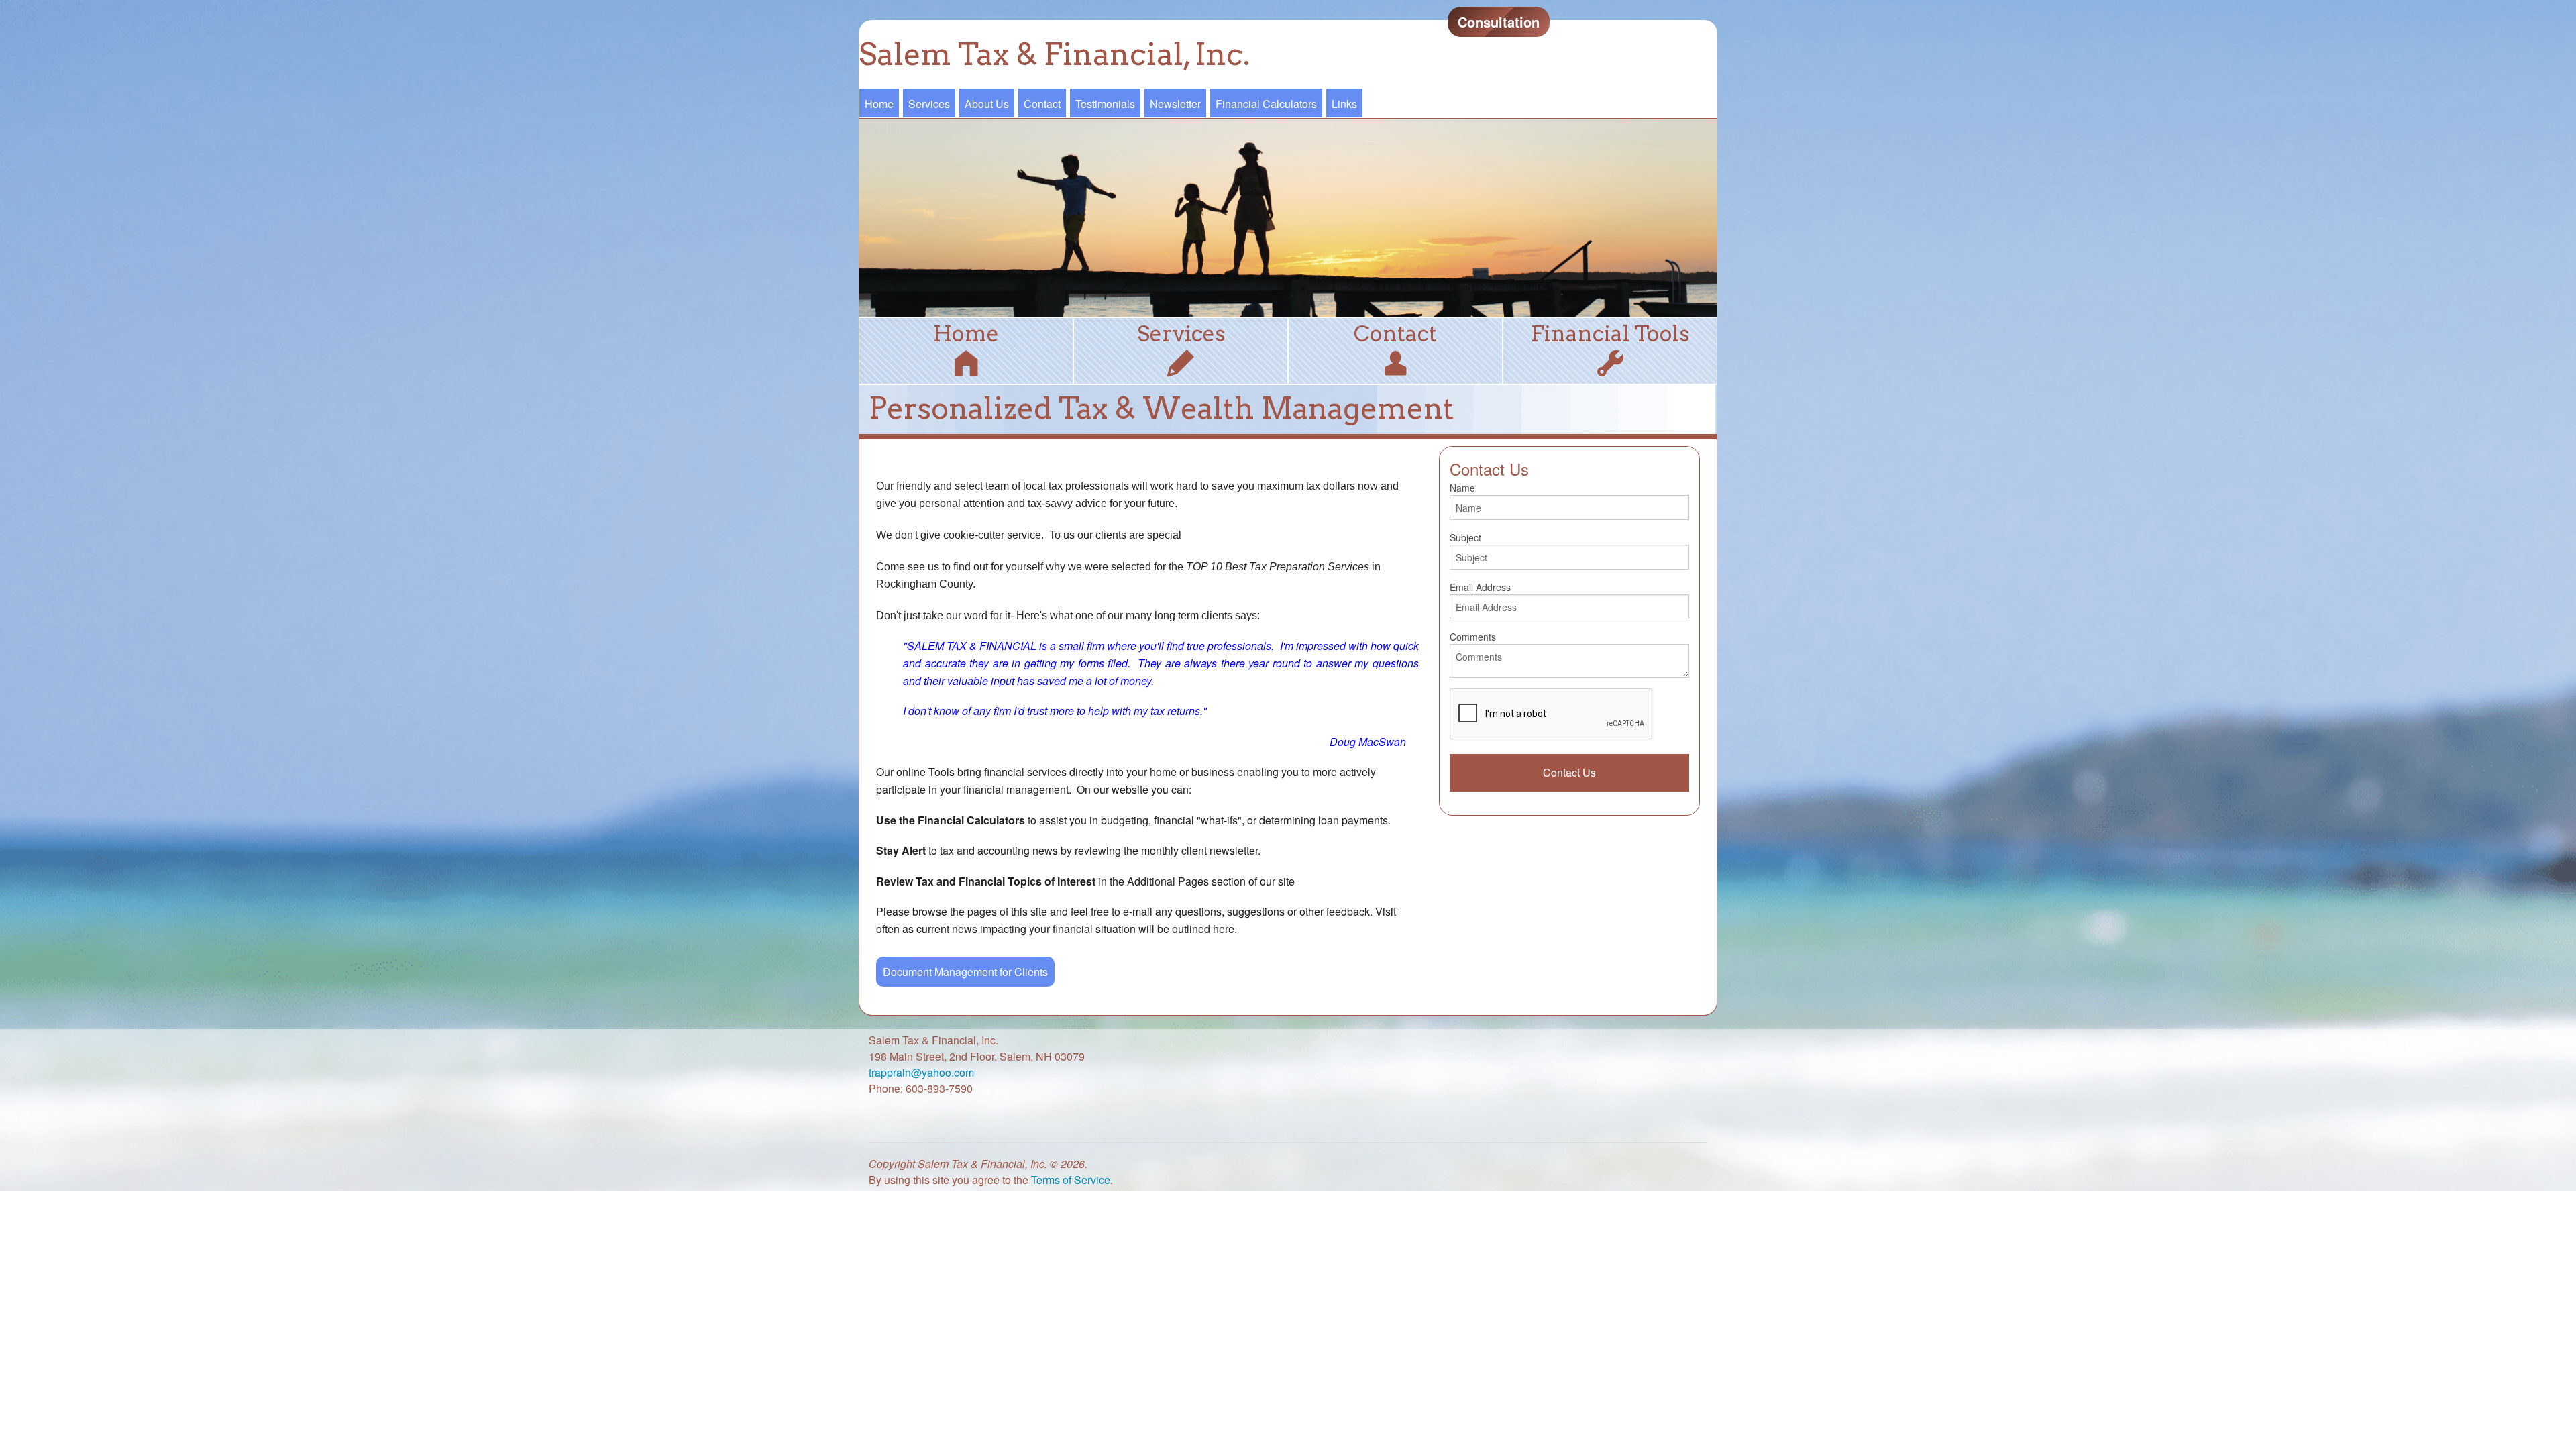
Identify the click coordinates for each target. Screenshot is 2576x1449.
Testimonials (1105, 104)
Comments (1473, 637)
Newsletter (1175, 104)
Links (1344, 104)
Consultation (1499, 22)
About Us (987, 104)
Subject (1465, 537)
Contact (1042, 104)
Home (879, 104)
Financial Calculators (1266, 104)
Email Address (1480, 587)
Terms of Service (1071, 1180)
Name (1462, 488)
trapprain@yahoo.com (921, 1072)
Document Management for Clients (965, 972)
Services (929, 104)
